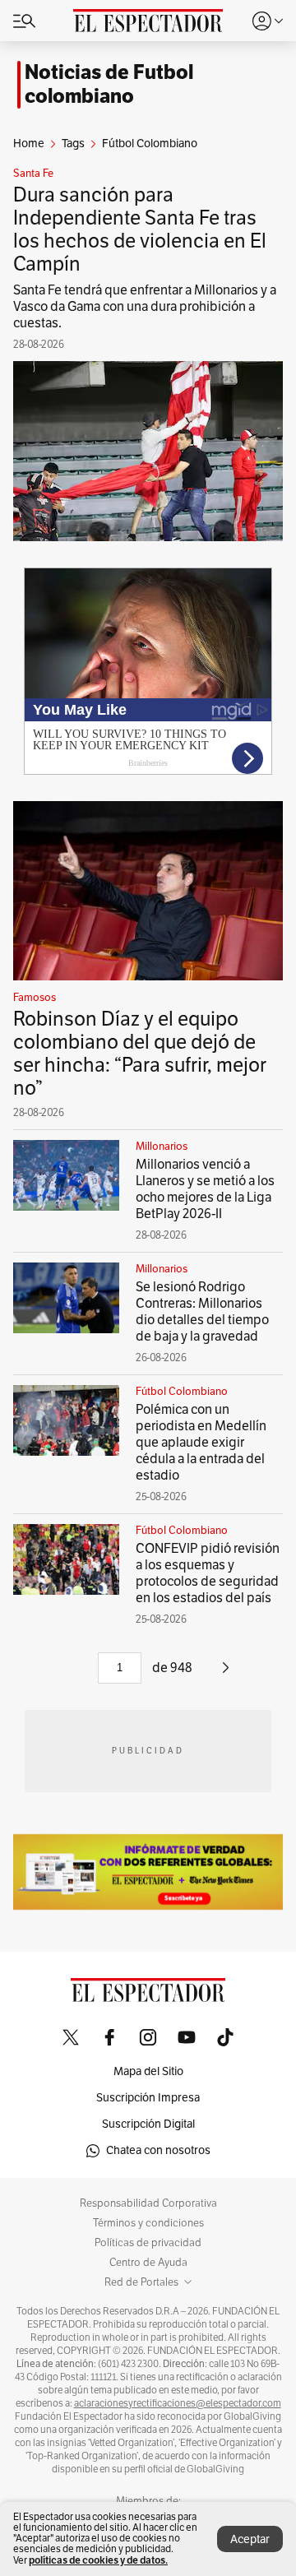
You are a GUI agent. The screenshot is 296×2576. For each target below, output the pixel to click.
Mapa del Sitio (148, 2071)
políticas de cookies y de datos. (98, 2560)
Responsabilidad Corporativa (148, 2203)
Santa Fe (33, 174)
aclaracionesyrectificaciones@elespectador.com (178, 2403)
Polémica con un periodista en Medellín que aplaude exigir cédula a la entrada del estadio (201, 1443)
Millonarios (162, 1147)
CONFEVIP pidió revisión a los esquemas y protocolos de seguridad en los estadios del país (208, 1573)
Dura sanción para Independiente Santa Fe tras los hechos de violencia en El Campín (140, 229)
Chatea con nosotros (158, 2150)
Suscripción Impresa (148, 2098)
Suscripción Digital (148, 2124)
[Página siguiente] (226, 1674)
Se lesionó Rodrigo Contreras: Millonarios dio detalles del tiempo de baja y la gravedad (202, 1312)
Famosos (35, 998)
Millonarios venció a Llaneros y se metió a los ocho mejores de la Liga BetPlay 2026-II (205, 1189)
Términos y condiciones (148, 2223)
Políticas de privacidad (148, 2243)
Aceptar (250, 2539)
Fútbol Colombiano (182, 1392)
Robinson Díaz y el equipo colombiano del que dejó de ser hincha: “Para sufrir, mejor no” (140, 1054)
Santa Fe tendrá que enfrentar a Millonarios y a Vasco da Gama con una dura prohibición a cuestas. (145, 307)
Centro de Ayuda (148, 2263)
